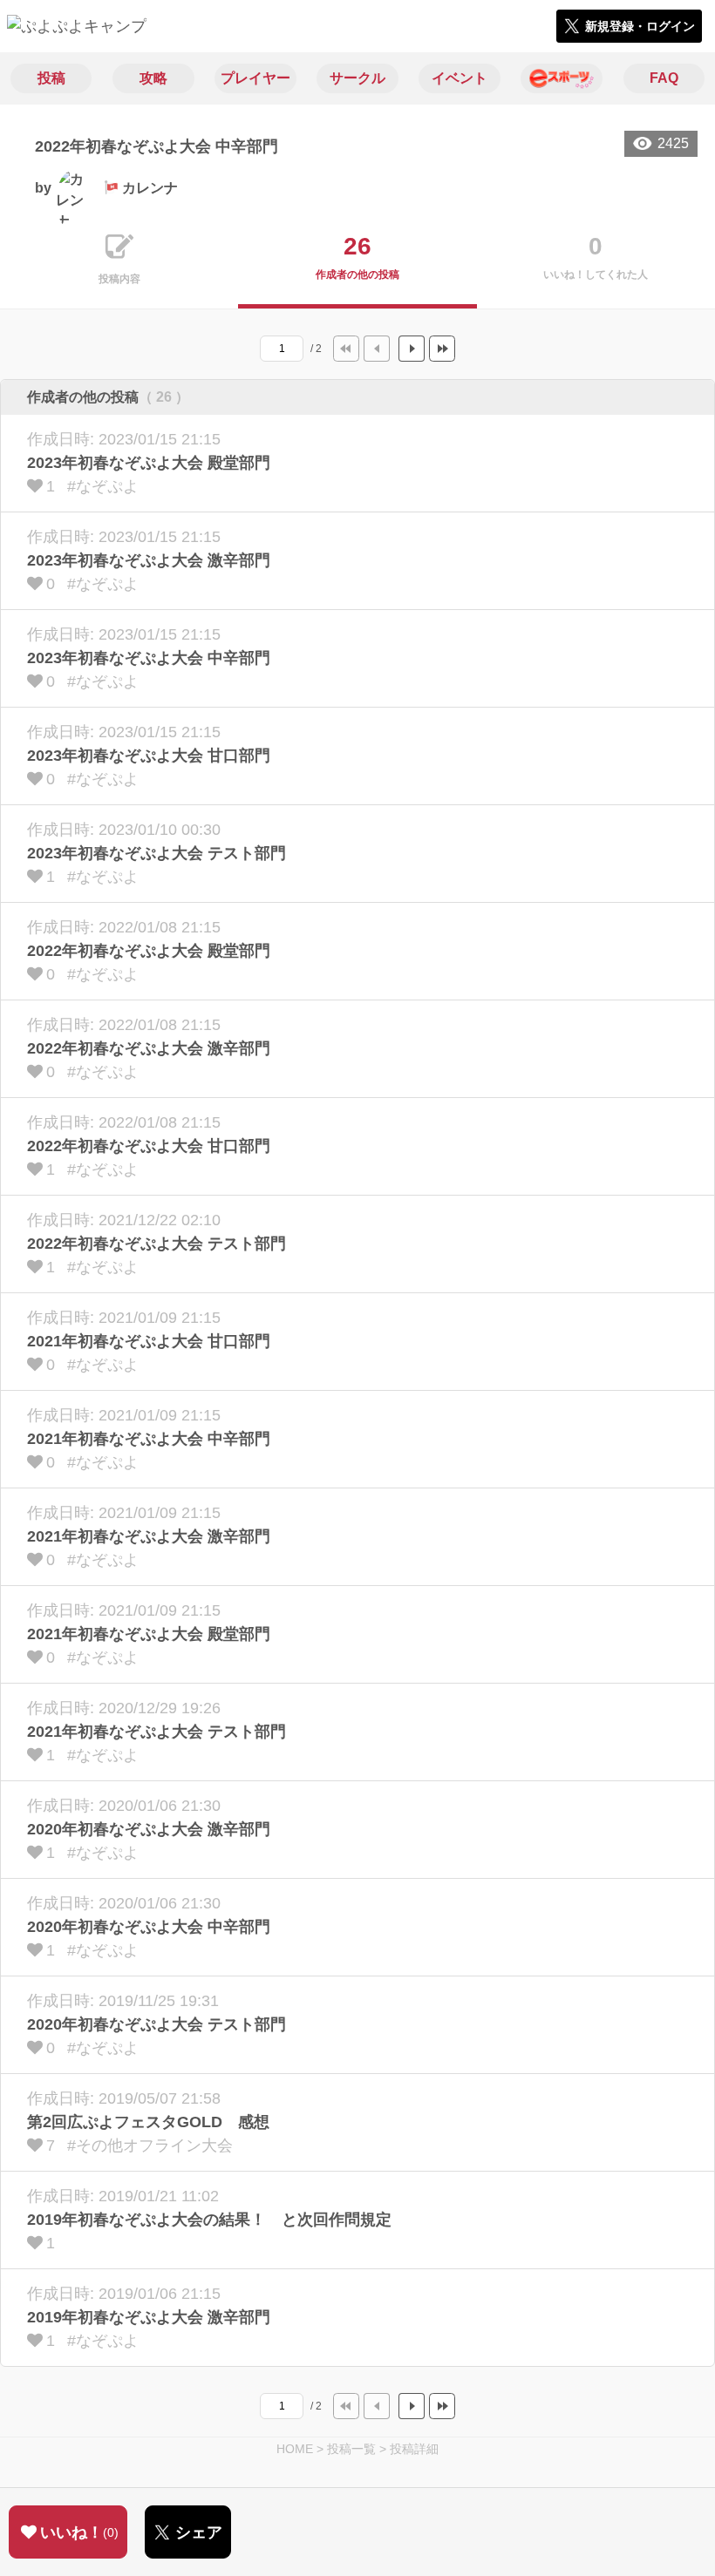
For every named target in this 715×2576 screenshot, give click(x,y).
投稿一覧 (351, 2449)
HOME (295, 2449)
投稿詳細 (414, 2449)
